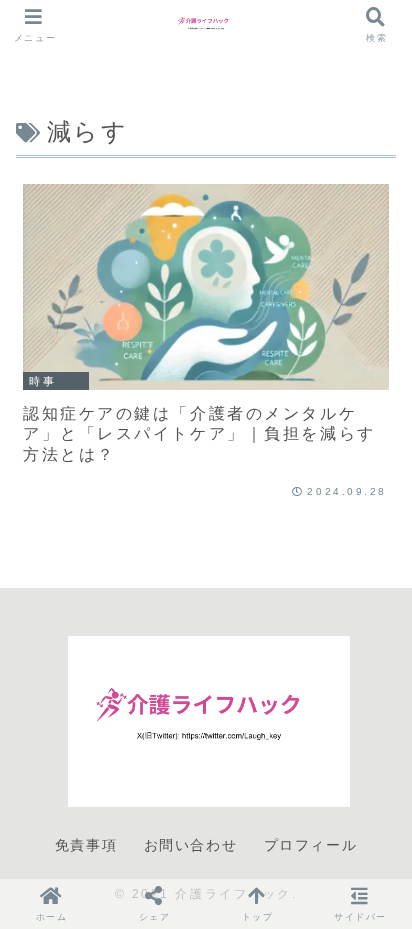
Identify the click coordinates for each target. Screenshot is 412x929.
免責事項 (86, 845)
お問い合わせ (191, 845)
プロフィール (311, 845)
